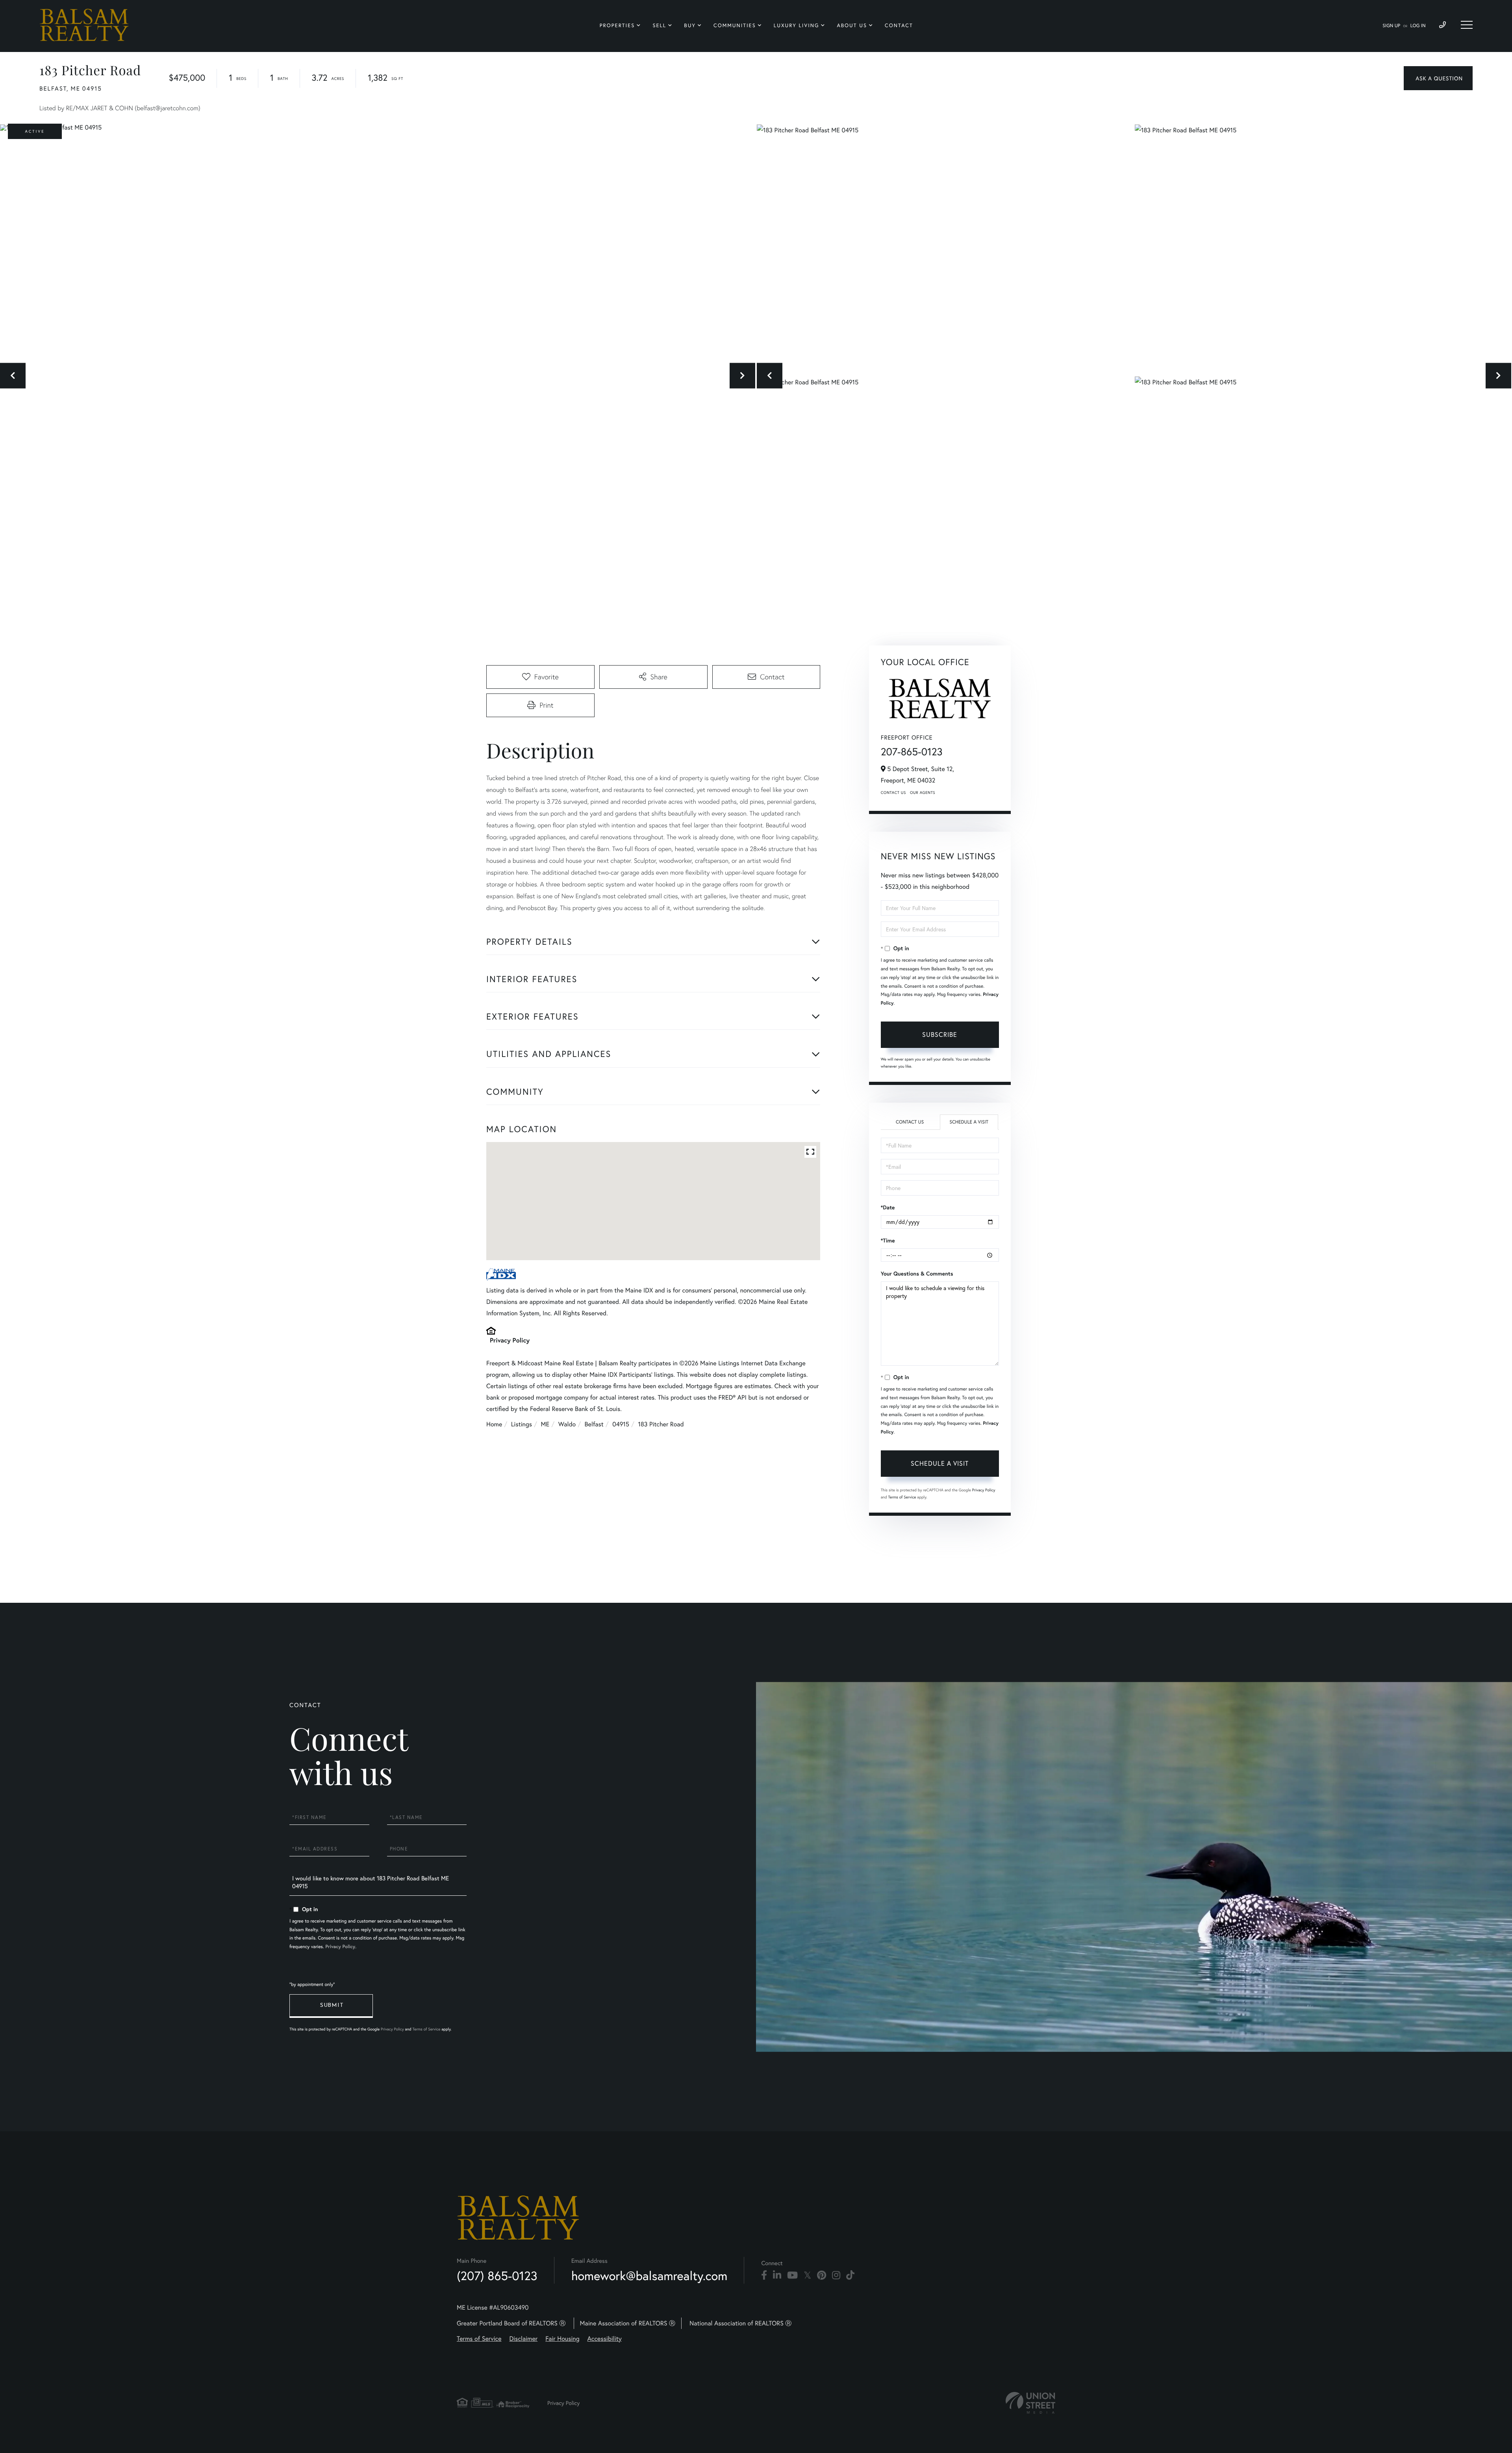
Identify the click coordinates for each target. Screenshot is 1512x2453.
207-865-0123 (912, 752)
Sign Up (1391, 26)
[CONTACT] (1438, 78)
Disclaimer (524, 2339)
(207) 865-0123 (497, 2276)
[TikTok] (850, 2275)
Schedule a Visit (969, 1122)
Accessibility (605, 2339)
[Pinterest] (822, 2275)
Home (494, 1424)
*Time (888, 1240)
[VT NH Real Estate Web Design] (1030, 2403)
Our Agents (923, 793)
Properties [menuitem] (617, 25)
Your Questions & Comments (917, 1274)
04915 (621, 1424)
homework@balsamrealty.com (649, 2276)
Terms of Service (902, 1497)
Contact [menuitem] (899, 25)
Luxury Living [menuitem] (796, 25)
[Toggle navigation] (1467, 25)
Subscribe (940, 1034)
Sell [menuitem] (659, 25)
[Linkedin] (777, 2275)
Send (331, 2006)
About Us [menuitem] (852, 25)
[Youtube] (792, 2275)
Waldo (567, 1424)
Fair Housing (562, 2339)
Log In (1418, 26)
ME (545, 1424)
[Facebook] (764, 2275)
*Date (888, 1207)
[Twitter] (807, 2275)
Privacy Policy (510, 1340)
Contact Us (893, 793)
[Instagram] (836, 2275)
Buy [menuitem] (690, 25)
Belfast (594, 1424)
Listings (522, 1424)
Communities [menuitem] (735, 25)
